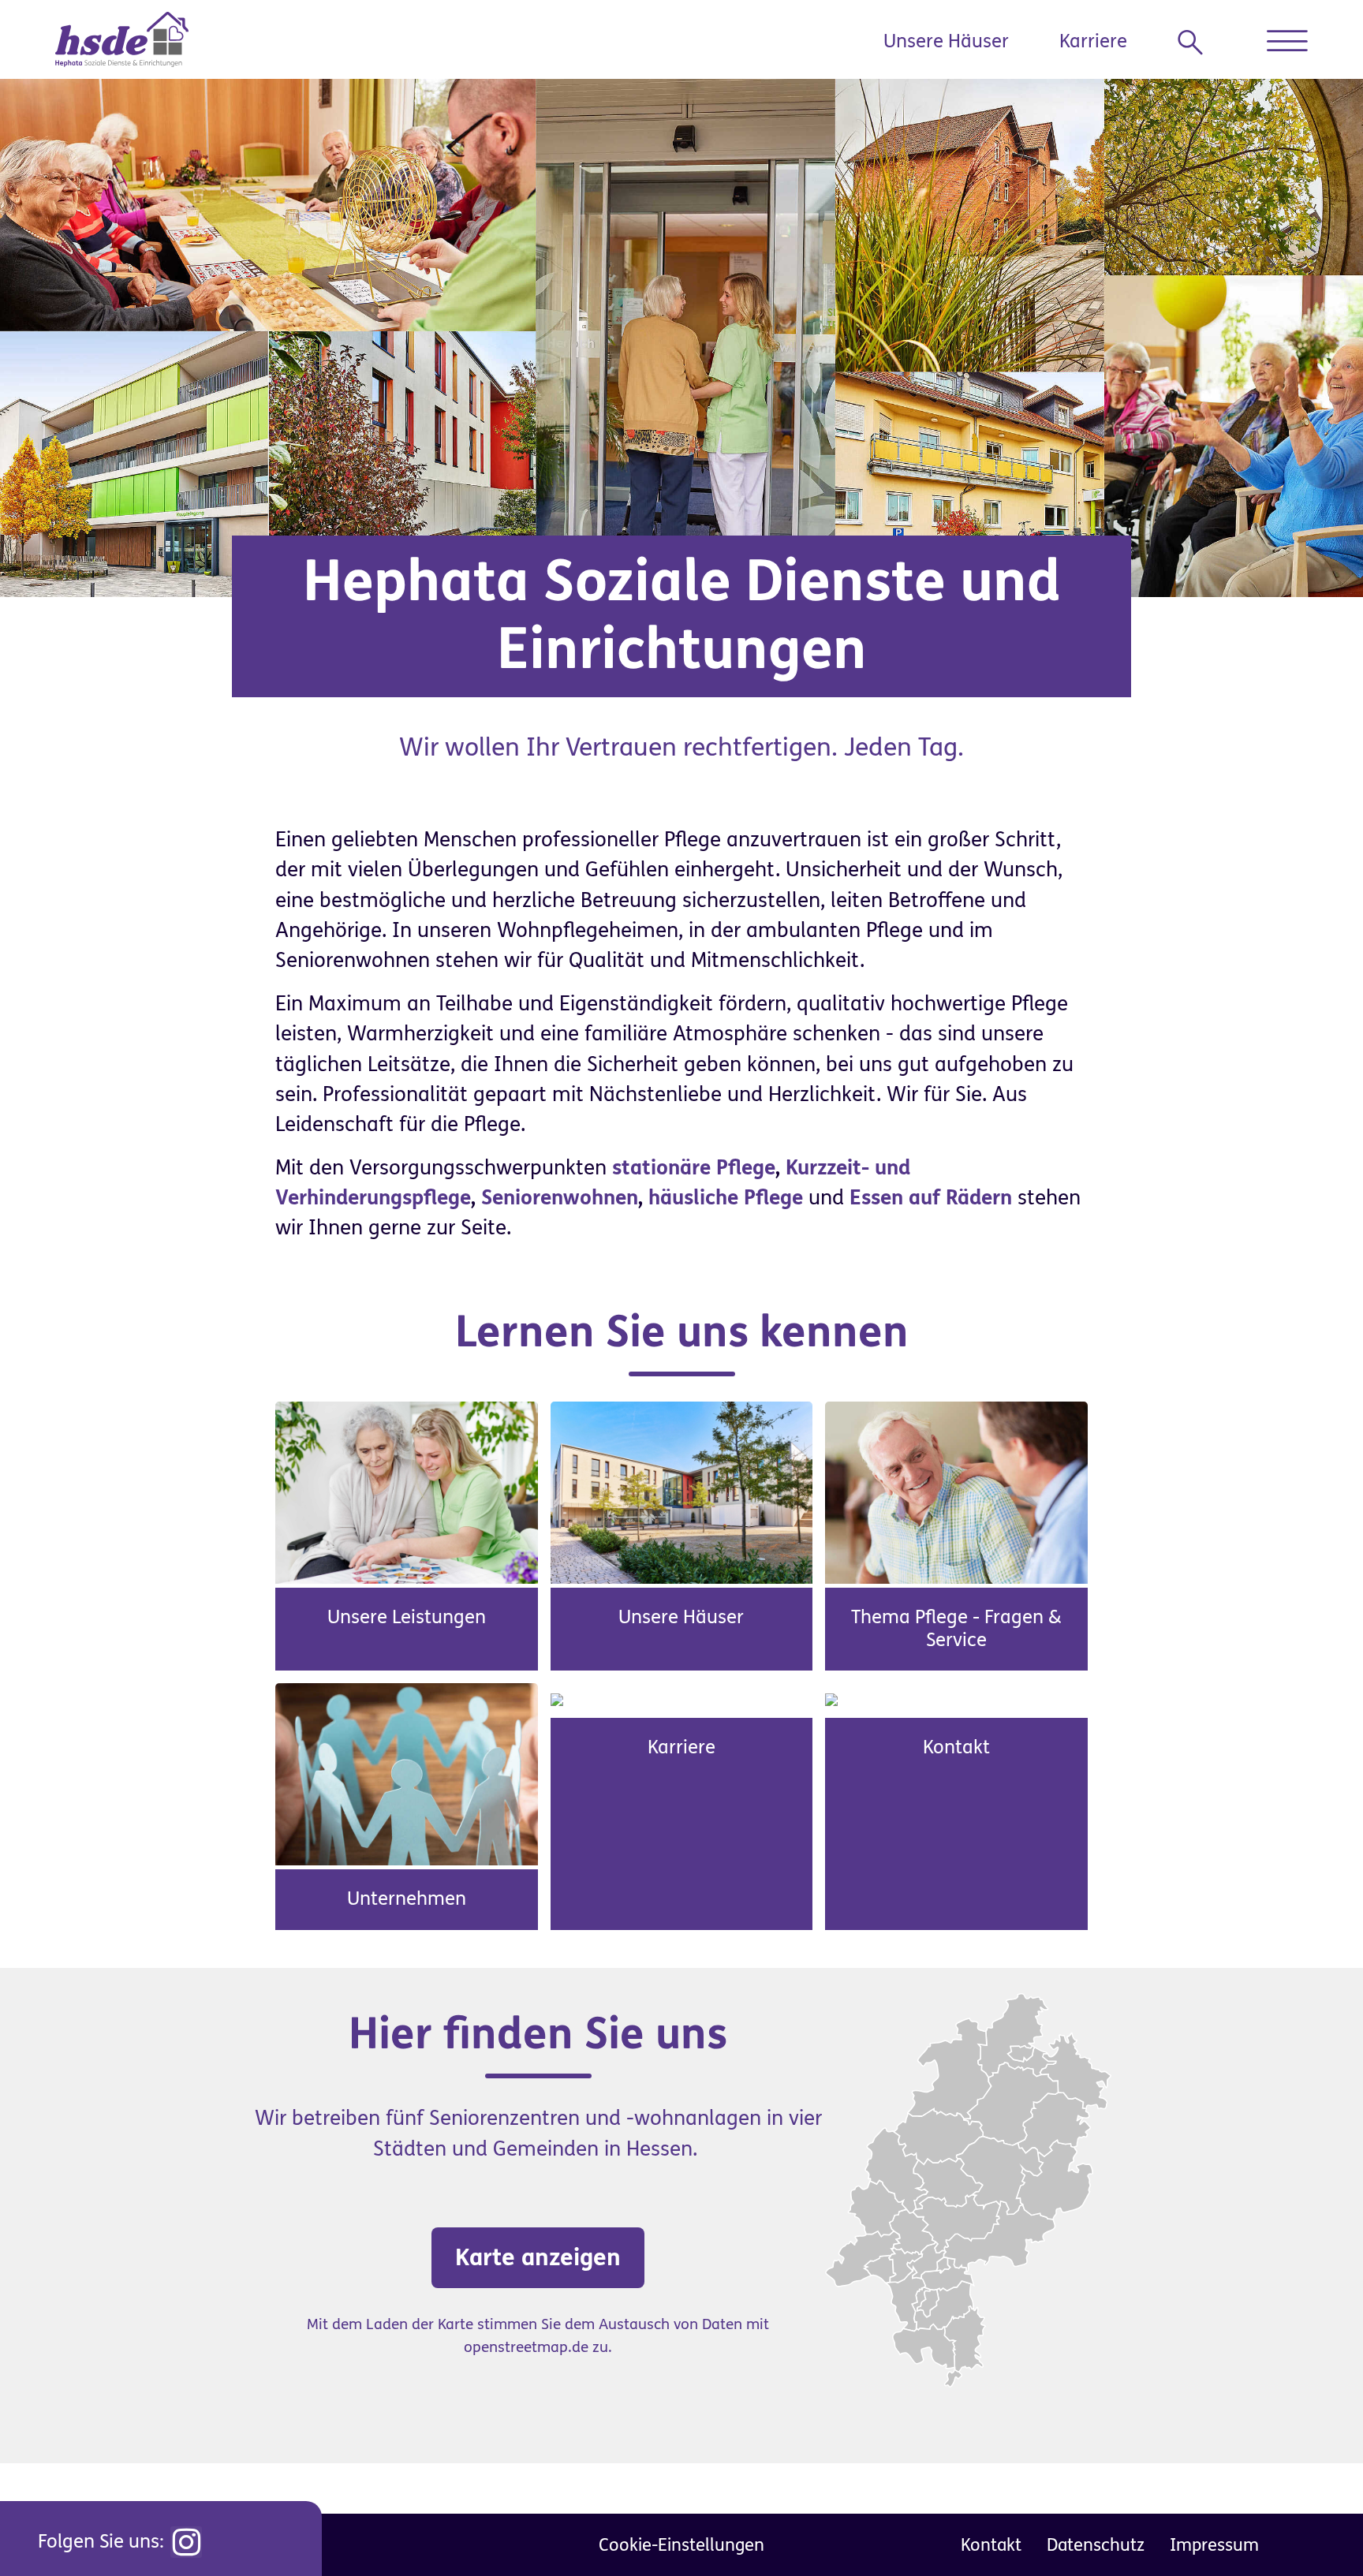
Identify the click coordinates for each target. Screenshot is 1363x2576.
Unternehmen (407, 1899)
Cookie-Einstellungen (681, 2545)
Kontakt (956, 1747)
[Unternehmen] (407, 1774)
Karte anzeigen (538, 2257)
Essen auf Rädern (931, 1198)
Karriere (1093, 41)
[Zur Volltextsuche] (1197, 43)
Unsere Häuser (946, 41)
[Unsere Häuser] (682, 1491)
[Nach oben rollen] (1316, 2529)
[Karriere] (557, 1698)
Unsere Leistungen (407, 1617)
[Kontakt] (831, 1698)
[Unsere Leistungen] (407, 1491)
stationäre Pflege (694, 1168)
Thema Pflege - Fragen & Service (956, 1629)
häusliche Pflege (726, 1198)
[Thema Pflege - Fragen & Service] (956, 1491)
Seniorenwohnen (560, 1198)
